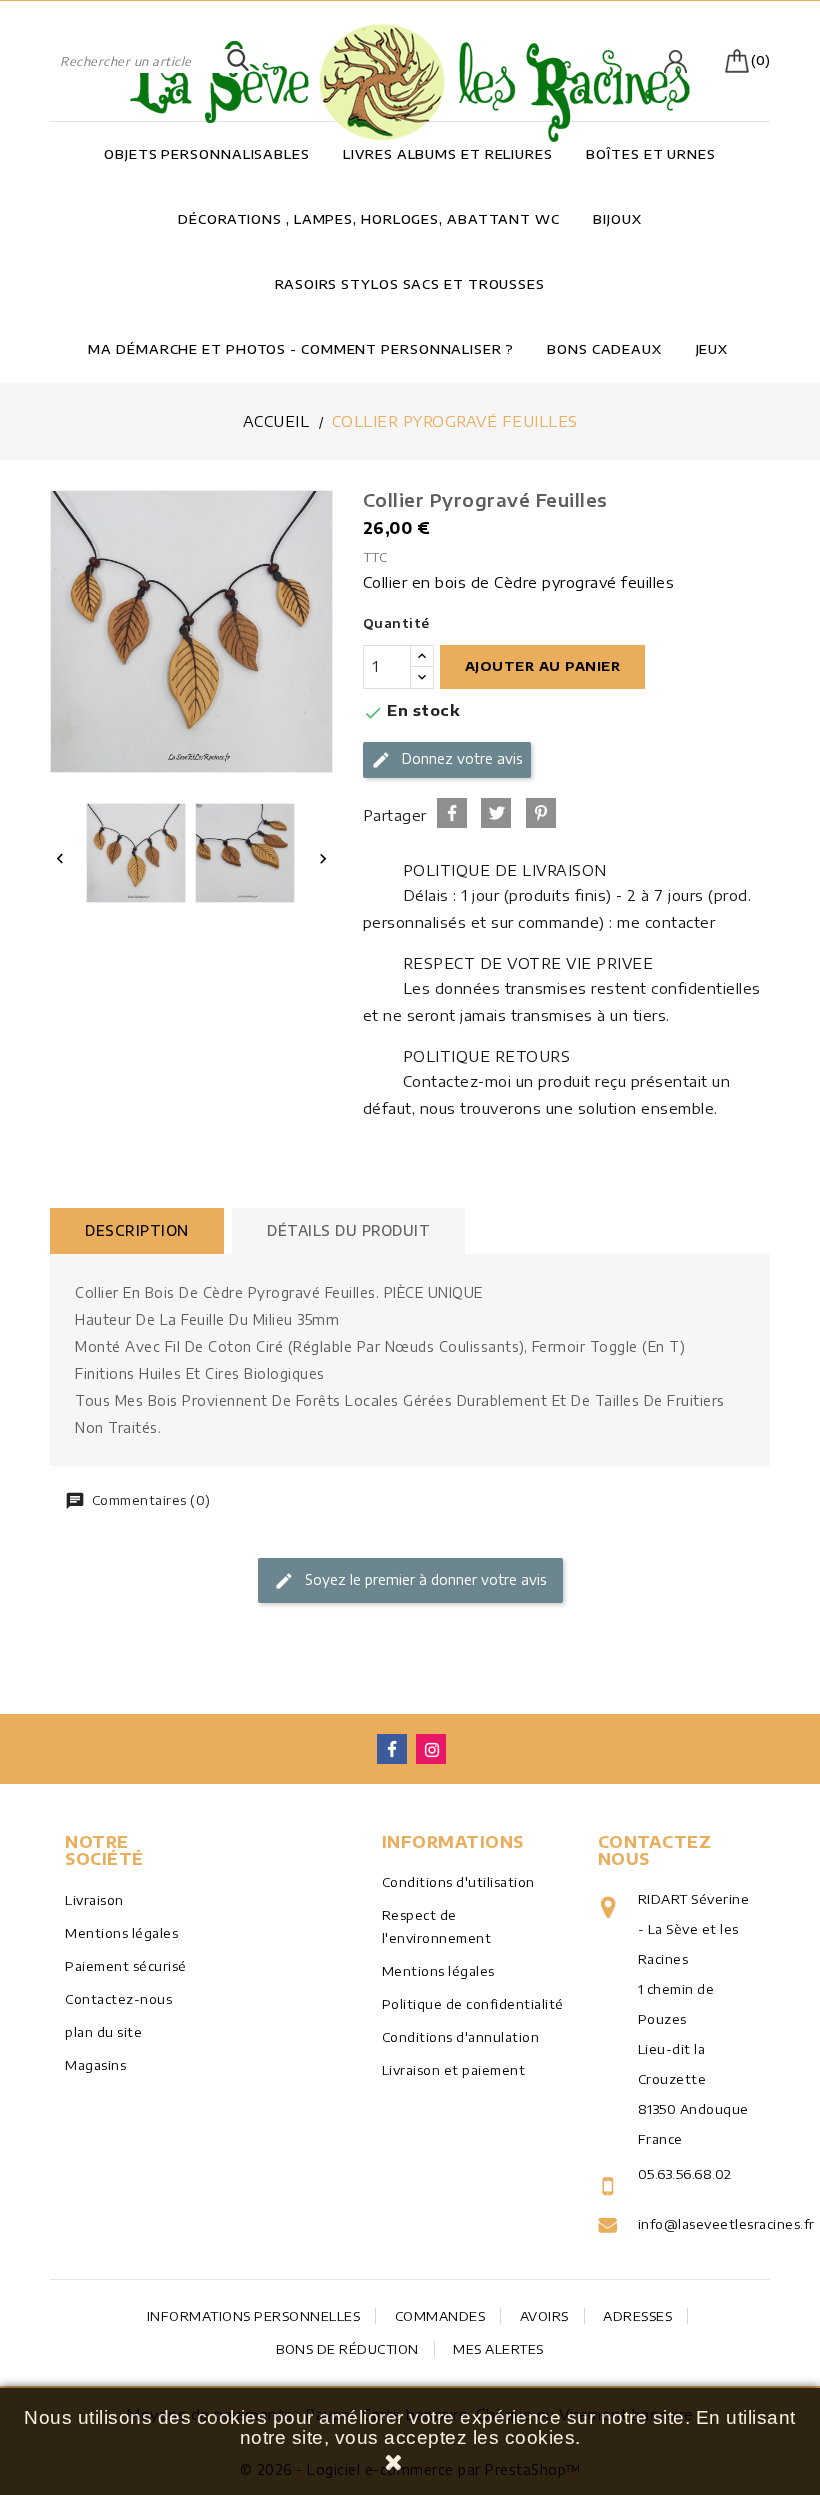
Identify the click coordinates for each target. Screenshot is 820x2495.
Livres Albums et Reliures (448, 154)
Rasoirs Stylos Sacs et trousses (410, 284)
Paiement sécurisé (126, 1966)
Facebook (392, 1749)
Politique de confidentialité (473, 2004)
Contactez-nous (118, 1999)
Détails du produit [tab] (348, 1230)
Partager (452, 813)
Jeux (712, 349)
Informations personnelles (254, 2316)
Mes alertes (498, 2349)
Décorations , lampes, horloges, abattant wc (369, 219)
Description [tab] (137, 1230)
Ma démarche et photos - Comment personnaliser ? (300, 349)
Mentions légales (121, 1933)
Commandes (440, 2316)
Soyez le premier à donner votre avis (424, 1579)
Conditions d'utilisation (458, 1882)
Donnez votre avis (460, 758)
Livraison (94, 1900)
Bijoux (617, 219)
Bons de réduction (347, 2349)
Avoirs (544, 2316)
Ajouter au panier (543, 666)
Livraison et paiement (454, 2070)
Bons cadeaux (604, 349)
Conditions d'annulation (461, 2037)
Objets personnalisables (207, 154)
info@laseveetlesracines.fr (696, 2224)
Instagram (431, 1749)
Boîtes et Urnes (651, 154)
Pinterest (541, 813)
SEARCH (238, 61)
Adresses (637, 2316)
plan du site (103, 2032)
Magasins (95, 2065)
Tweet (496, 813)
